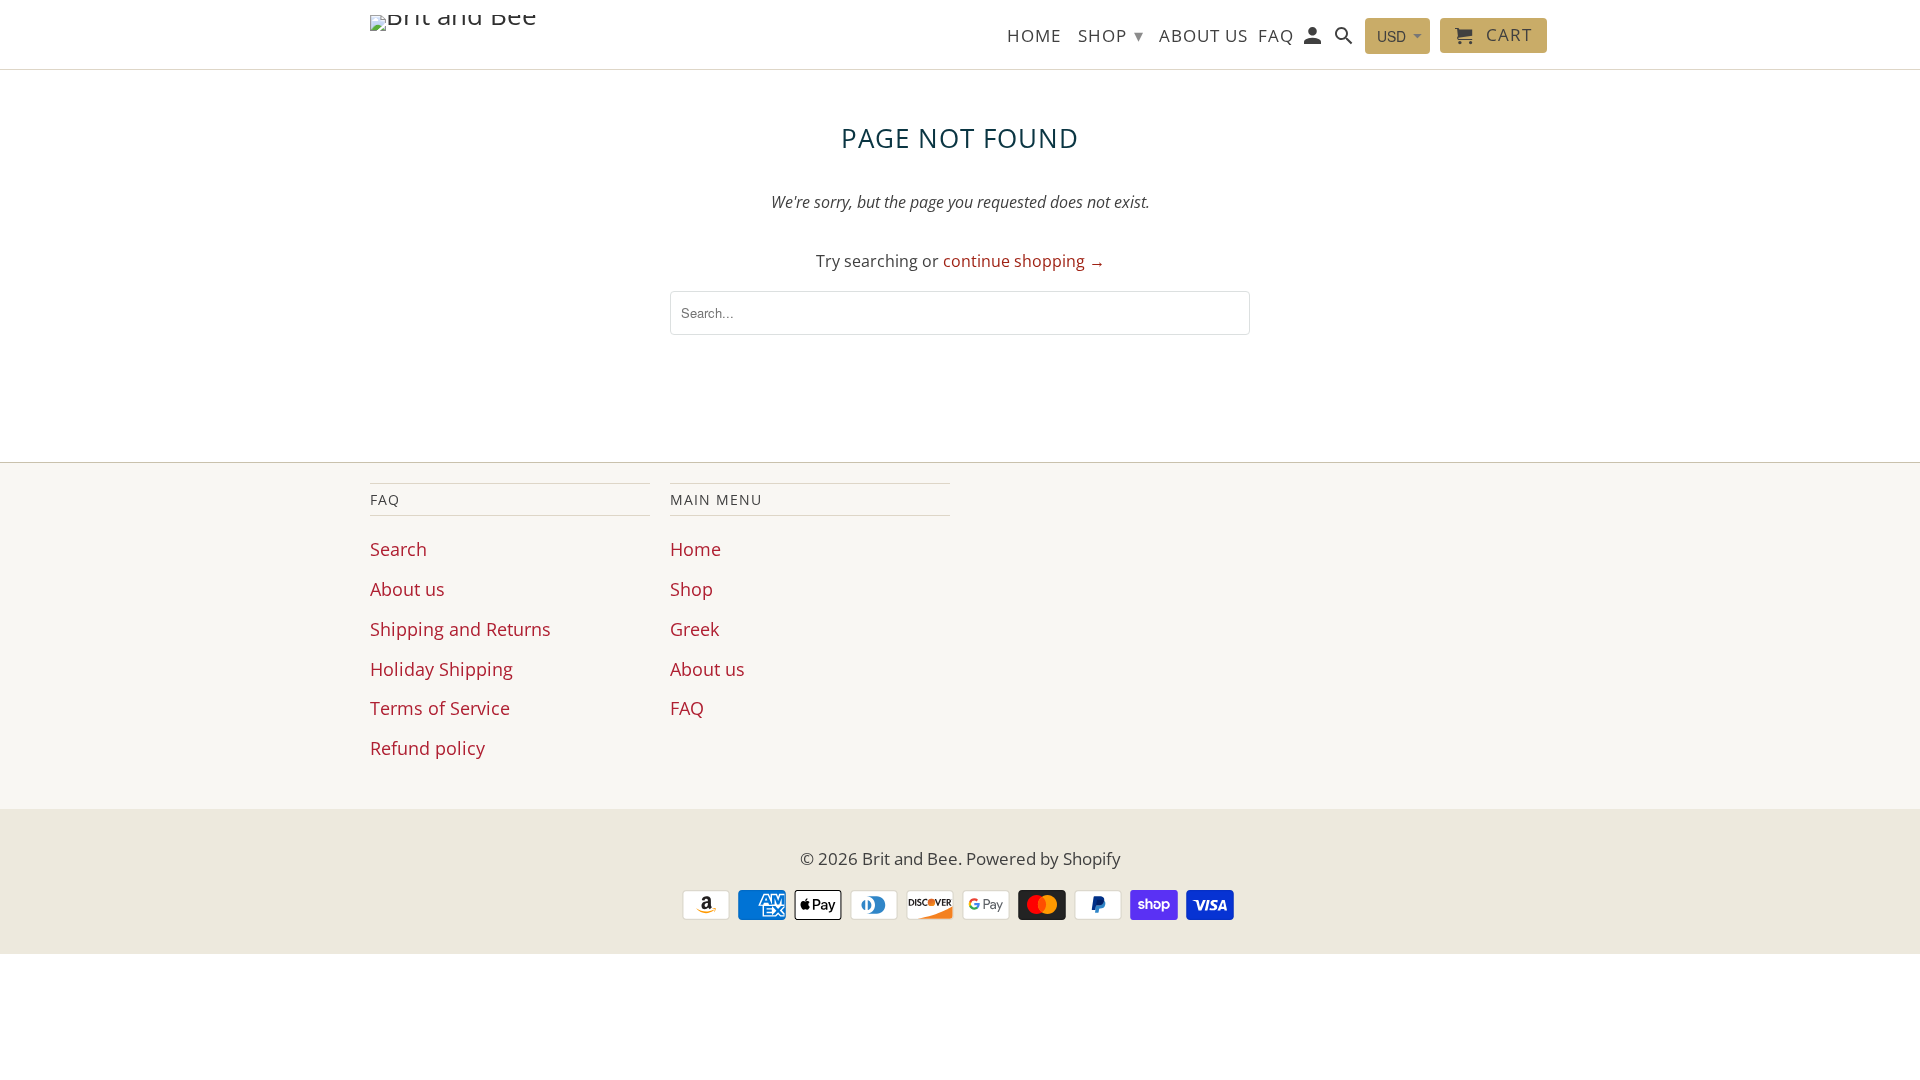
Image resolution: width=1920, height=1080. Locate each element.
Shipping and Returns (460, 629)
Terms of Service (440, 708)
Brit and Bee (910, 858)
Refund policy (427, 748)
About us (407, 589)
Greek (694, 629)
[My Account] (1314, 39)
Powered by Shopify (1043, 858)
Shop (691, 589)
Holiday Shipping (441, 669)
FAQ (687, 708)
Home (695, 549)
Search (398, 549)
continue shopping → (1024, 261)
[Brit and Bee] (510, 23)
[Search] (1345, 39)
